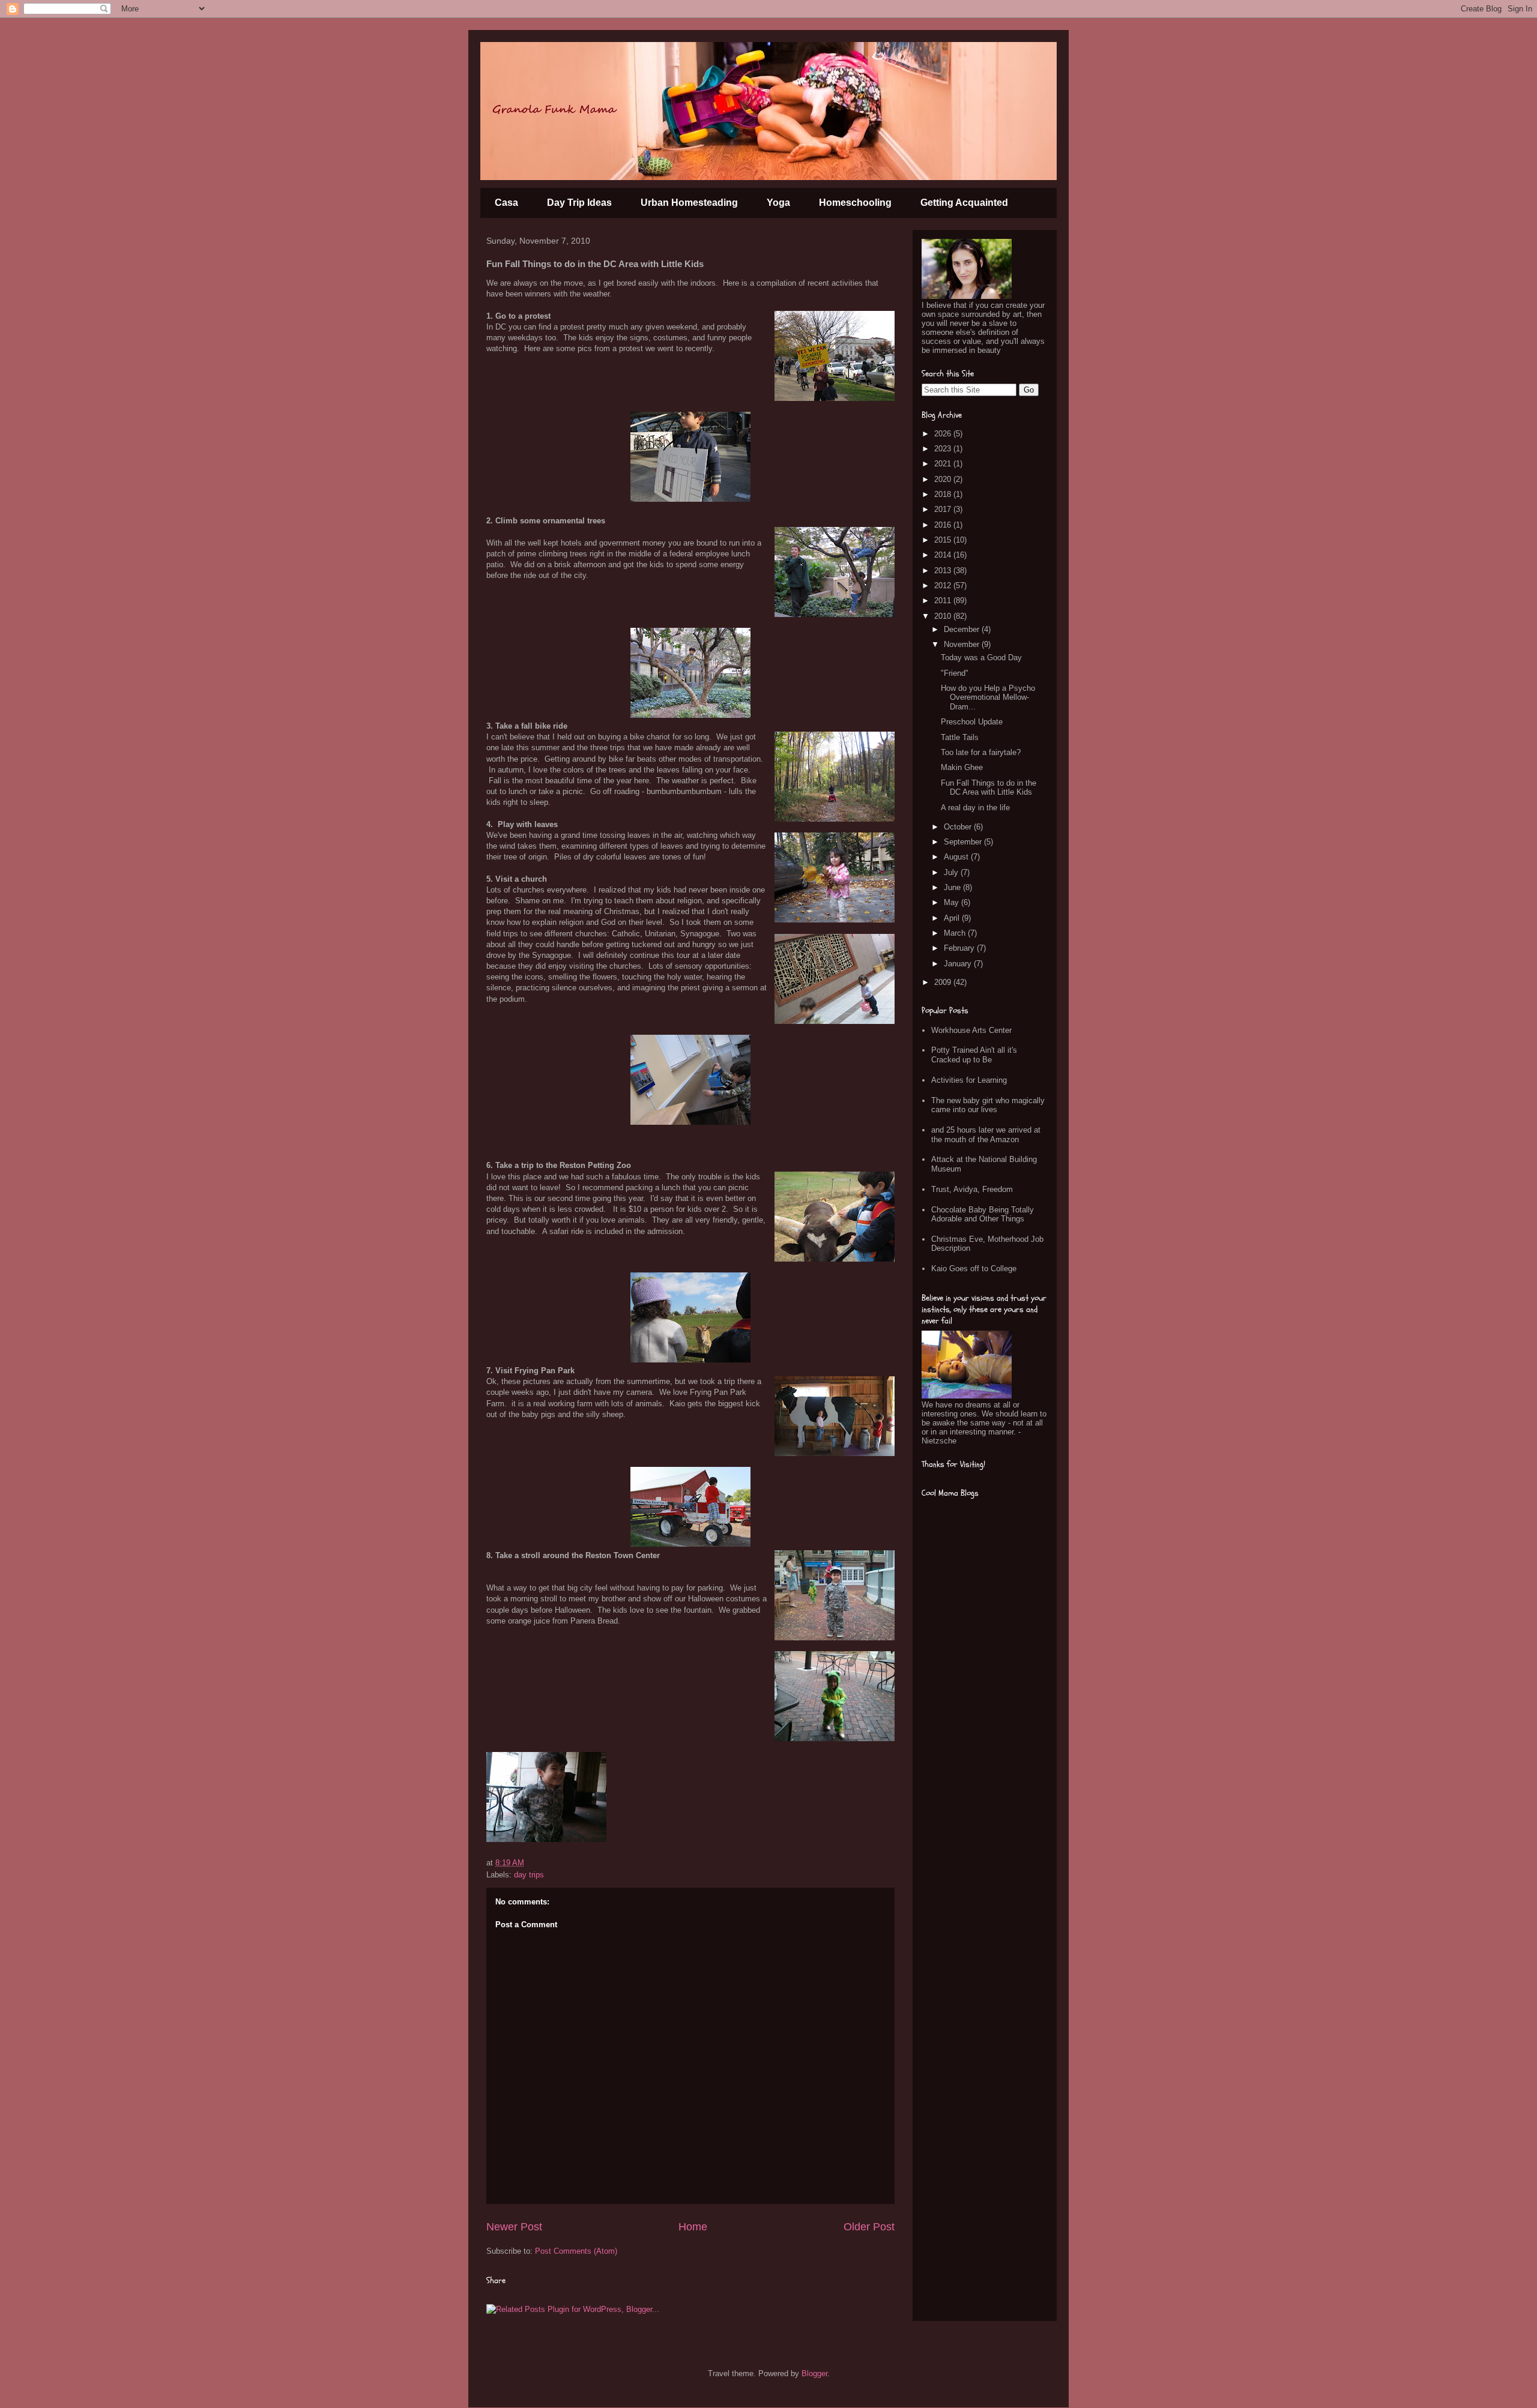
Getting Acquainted (964, 203)
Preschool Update (972, 722)
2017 (944, 509)
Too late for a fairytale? (981, 752)
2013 (944, 570)
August (957, 857)
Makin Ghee (962, 767)
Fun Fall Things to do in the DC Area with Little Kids (989, 788)
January (959, 964)
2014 (944, 555)
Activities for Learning (969, 1080)
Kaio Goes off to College (974, 1269)
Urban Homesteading (689, 203)
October (959, 827)
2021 (944, 464)
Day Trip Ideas (579, 203)
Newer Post (514, 2227)
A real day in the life (975, 808)
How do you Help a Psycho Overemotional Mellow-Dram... (988, 697)
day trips (529, 1875)
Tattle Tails (960, 737)
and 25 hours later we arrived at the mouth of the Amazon (986, 1135)
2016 (944, 525)
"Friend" (955, 673)
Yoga (778, 203)
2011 (944, 600)
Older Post (869, 2227)
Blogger (814, 2373)
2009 (944, 982)
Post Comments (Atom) (576, 2251)
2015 (944, 540)
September (964, 842)
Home (693, 2227)
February (960, 948)
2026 (944, 434)
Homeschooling (855, 203)
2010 (944, 616)
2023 (944, 449)
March (956, 933)
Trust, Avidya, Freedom (972, 1189)
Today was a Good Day (981, 658)
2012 (944, 585)
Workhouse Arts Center (971, 1030)
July (952, 872)
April (953, 918)
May (953, 902)
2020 (944, 479)
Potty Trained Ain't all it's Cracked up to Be (974, 1055)
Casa (506, 203)
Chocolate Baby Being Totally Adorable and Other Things (983, 1215)
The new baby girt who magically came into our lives (988, 1105)
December (963, 629)
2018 (944, 494)
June (953, 887)
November (963, 644)
